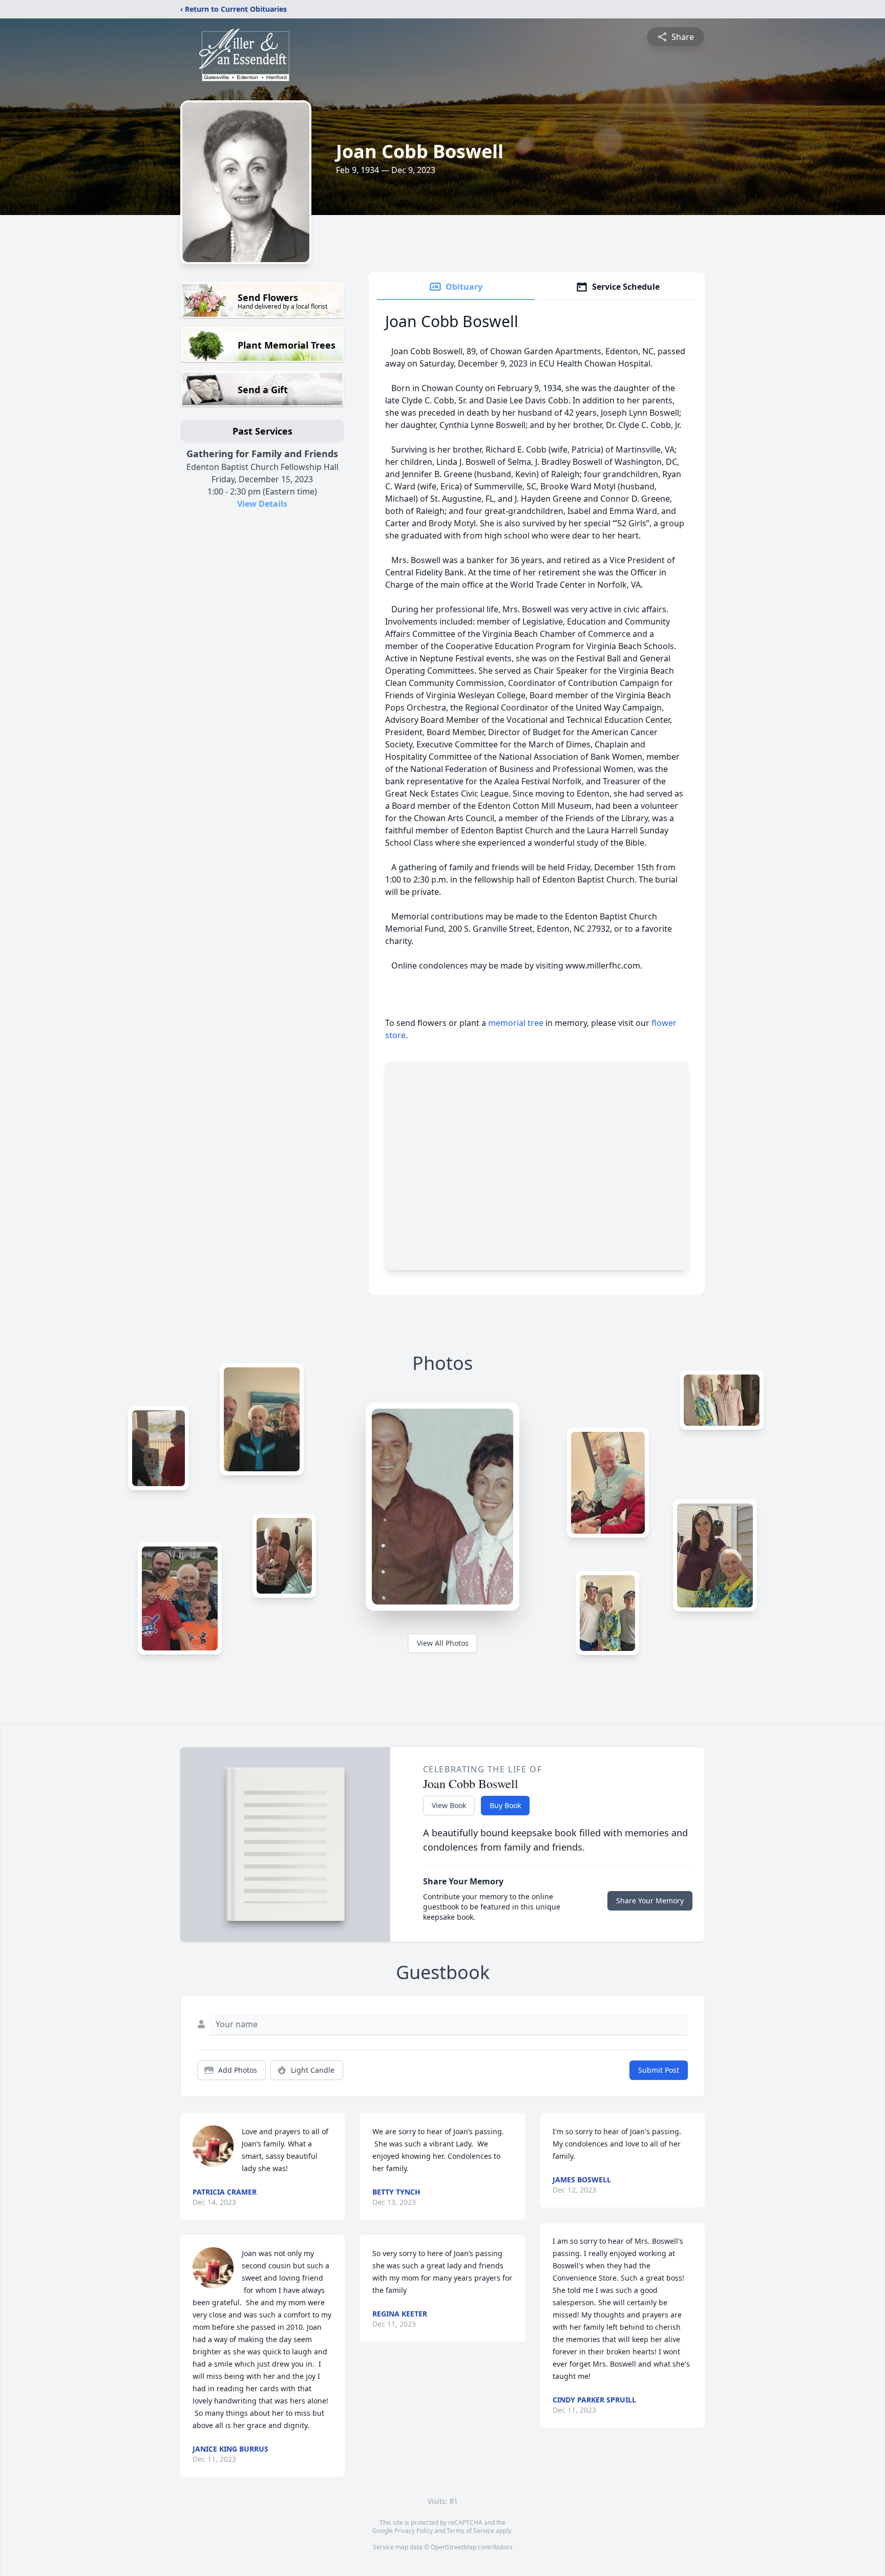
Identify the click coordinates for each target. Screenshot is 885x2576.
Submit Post (659, 2070)
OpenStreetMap (454, 2547)
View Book (449, 1805)
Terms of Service (470, 2531)
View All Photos (443, 1643)
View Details (262, 504)
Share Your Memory (650, 1901)
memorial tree (516, 1023)
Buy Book (505, 1805)
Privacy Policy (414, 2531)
